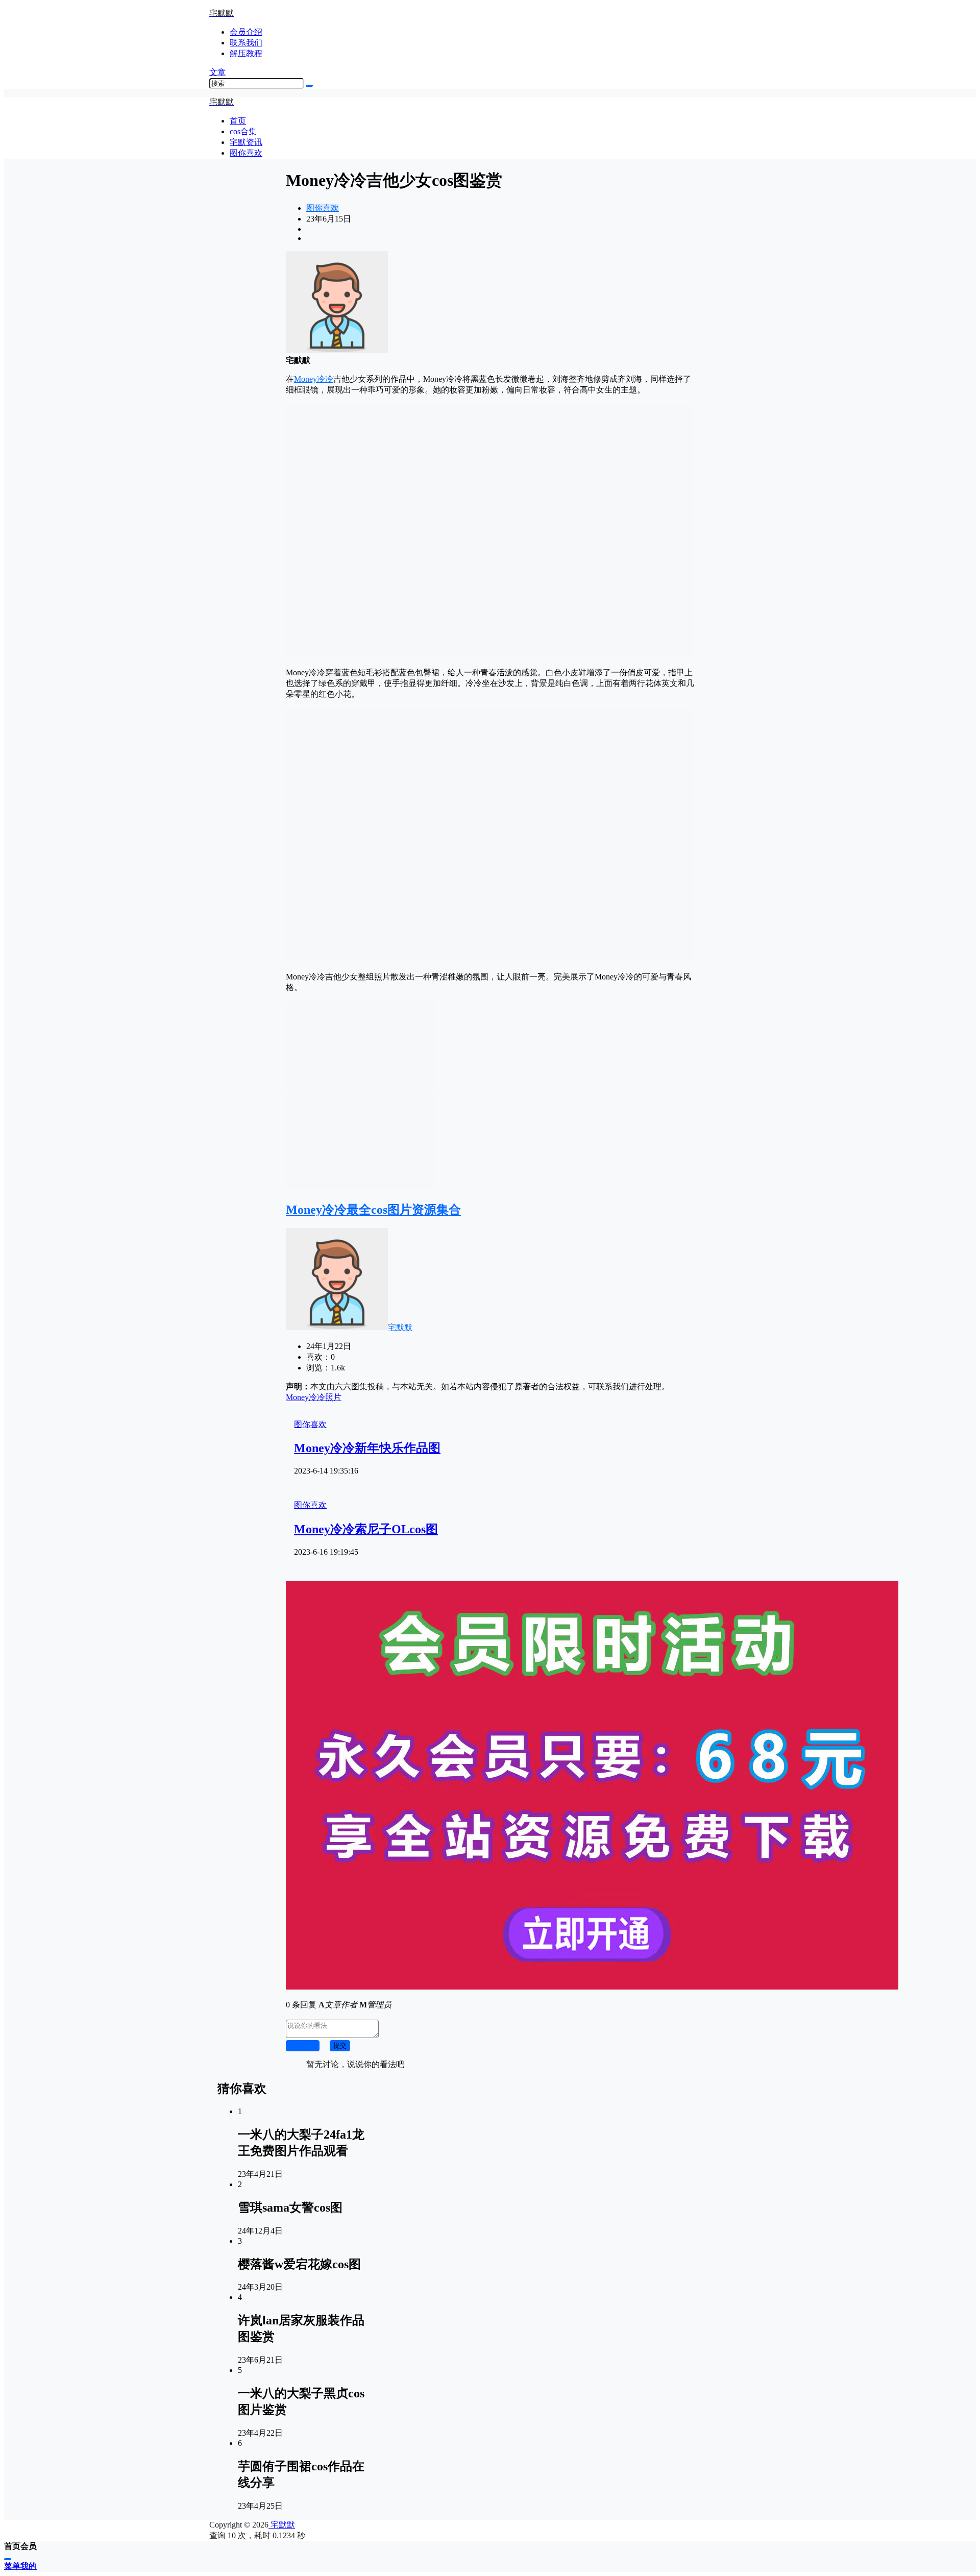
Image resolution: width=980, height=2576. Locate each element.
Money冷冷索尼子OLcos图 (366, 1529)
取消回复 (303, 2045)
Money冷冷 (314, 379)
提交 (340, 2045)
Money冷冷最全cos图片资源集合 (373, 1210)
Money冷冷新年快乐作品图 (367, 1448)
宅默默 (400, 1327)
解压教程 (246, 53)
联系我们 (246, 43)
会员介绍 (246, 32)
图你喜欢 (323, 208)
